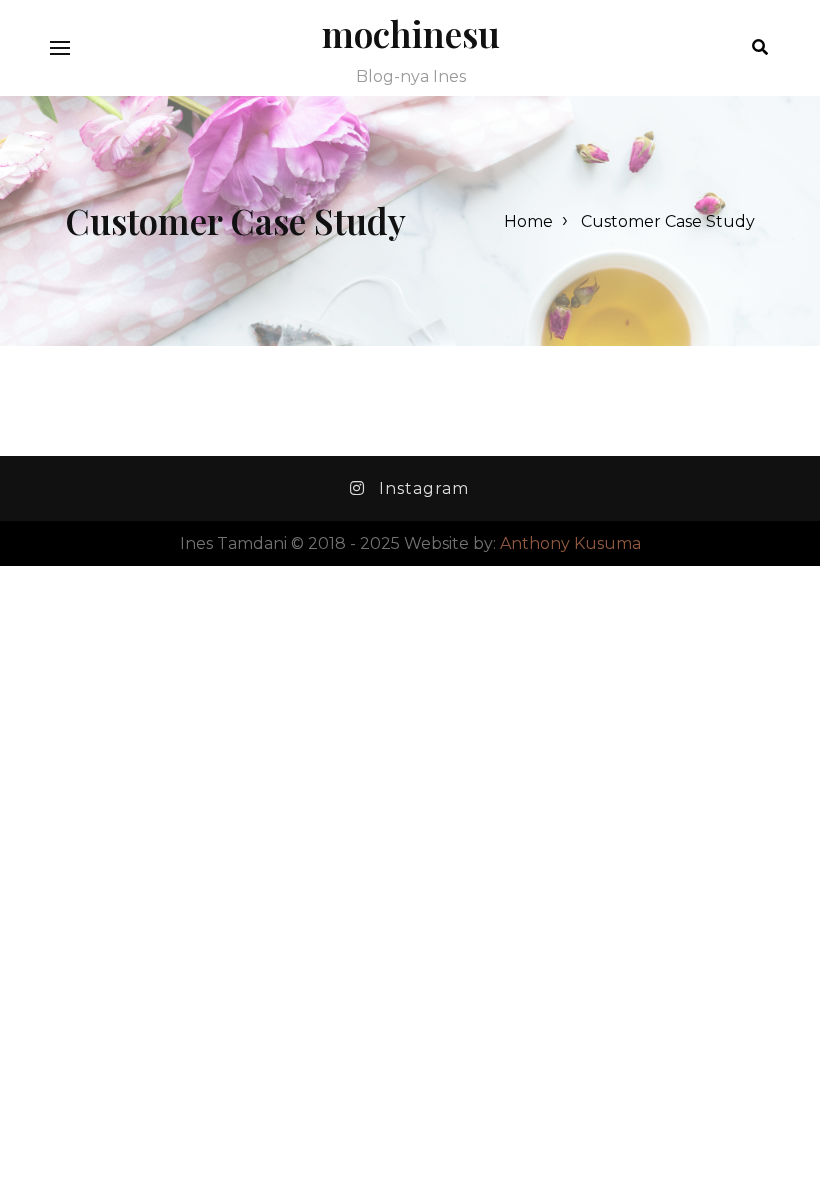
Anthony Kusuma (570, 543)
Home (528, 221)
